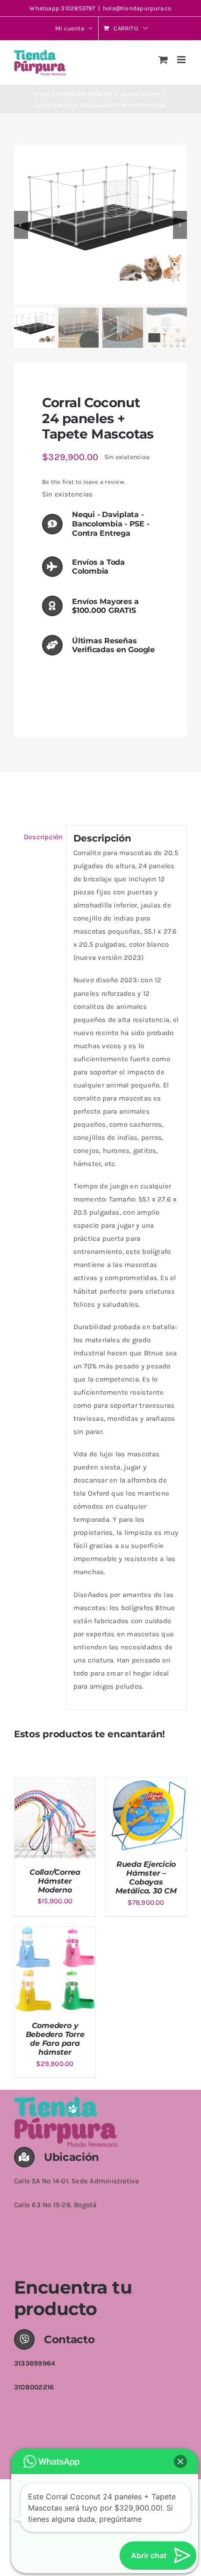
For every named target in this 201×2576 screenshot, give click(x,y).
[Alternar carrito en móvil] (163, 60)
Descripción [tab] (41, 837)
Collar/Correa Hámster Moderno (55, 1881)
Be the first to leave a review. (83, 482)
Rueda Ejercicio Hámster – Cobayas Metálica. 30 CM (146, 1878)
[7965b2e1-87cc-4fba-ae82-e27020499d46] (100, 225)
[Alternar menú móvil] (182, 60)
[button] (180, 2461)
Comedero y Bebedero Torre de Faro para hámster (55, 2039)
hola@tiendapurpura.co (137, 8)
